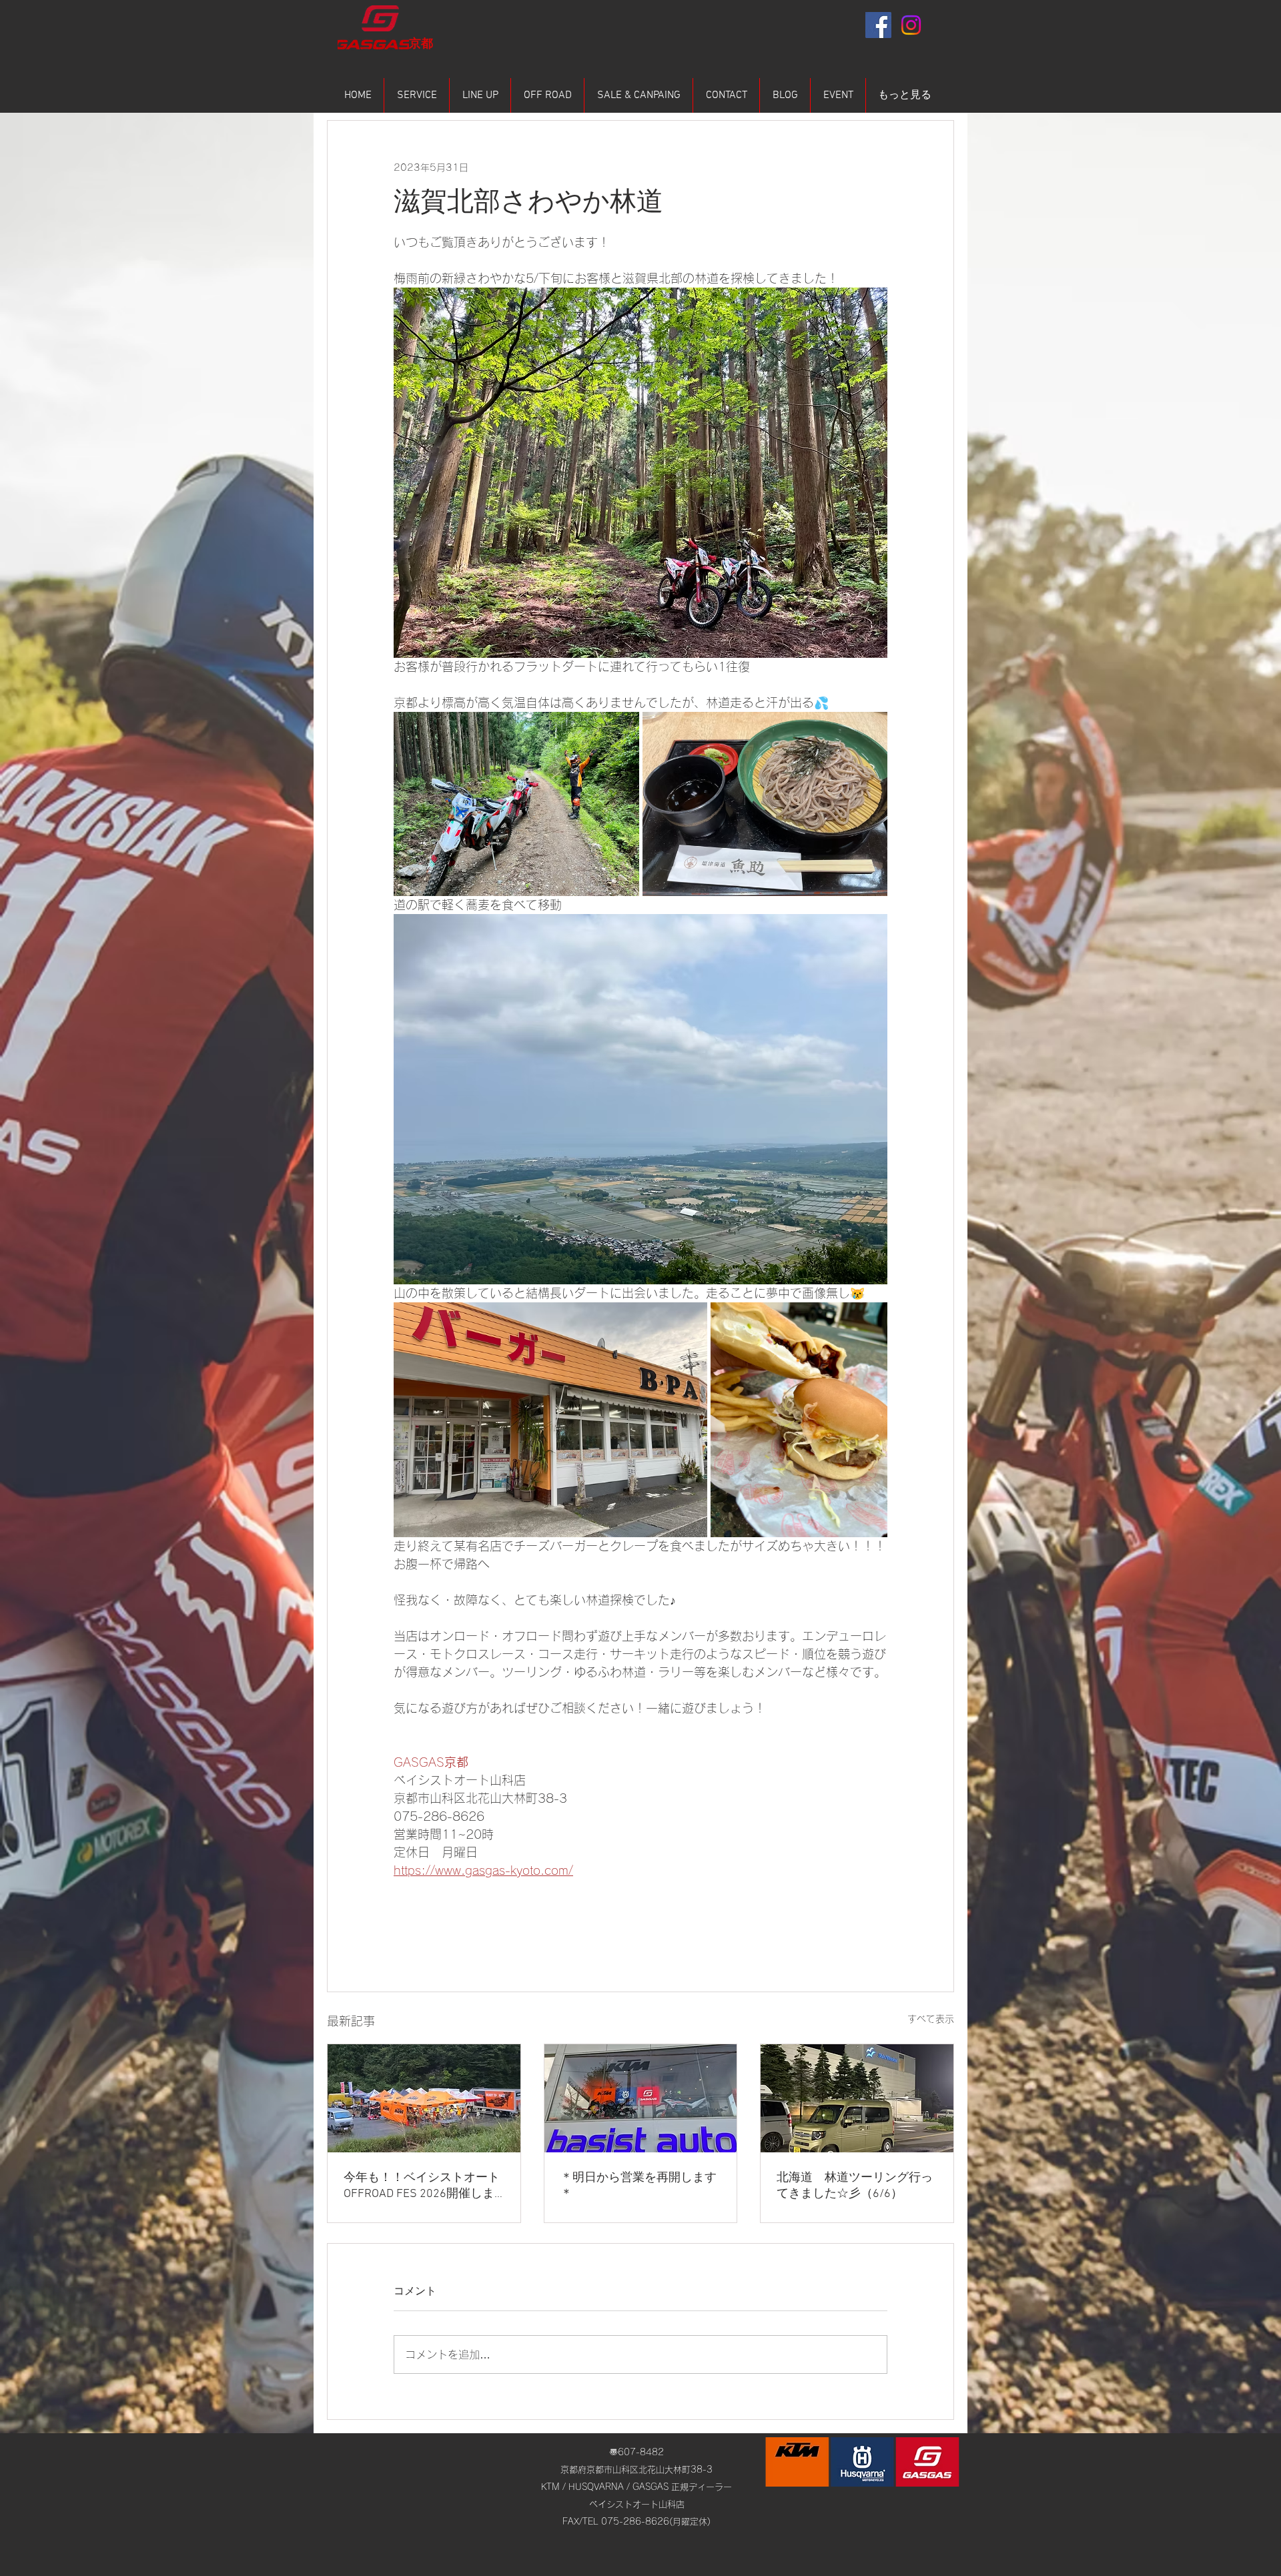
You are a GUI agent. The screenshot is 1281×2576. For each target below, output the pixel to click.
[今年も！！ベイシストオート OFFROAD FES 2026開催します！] (424, 2098)
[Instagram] (911, 25)
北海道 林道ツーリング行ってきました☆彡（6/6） (855, 2186)
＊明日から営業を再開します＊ (638, 2186)
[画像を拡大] (516, 804)
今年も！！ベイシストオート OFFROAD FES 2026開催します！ (422, 2186)
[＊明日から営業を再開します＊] (641, 2098)
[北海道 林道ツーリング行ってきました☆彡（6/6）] (857, 2098)
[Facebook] (878, 25)
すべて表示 (931, 2019)
